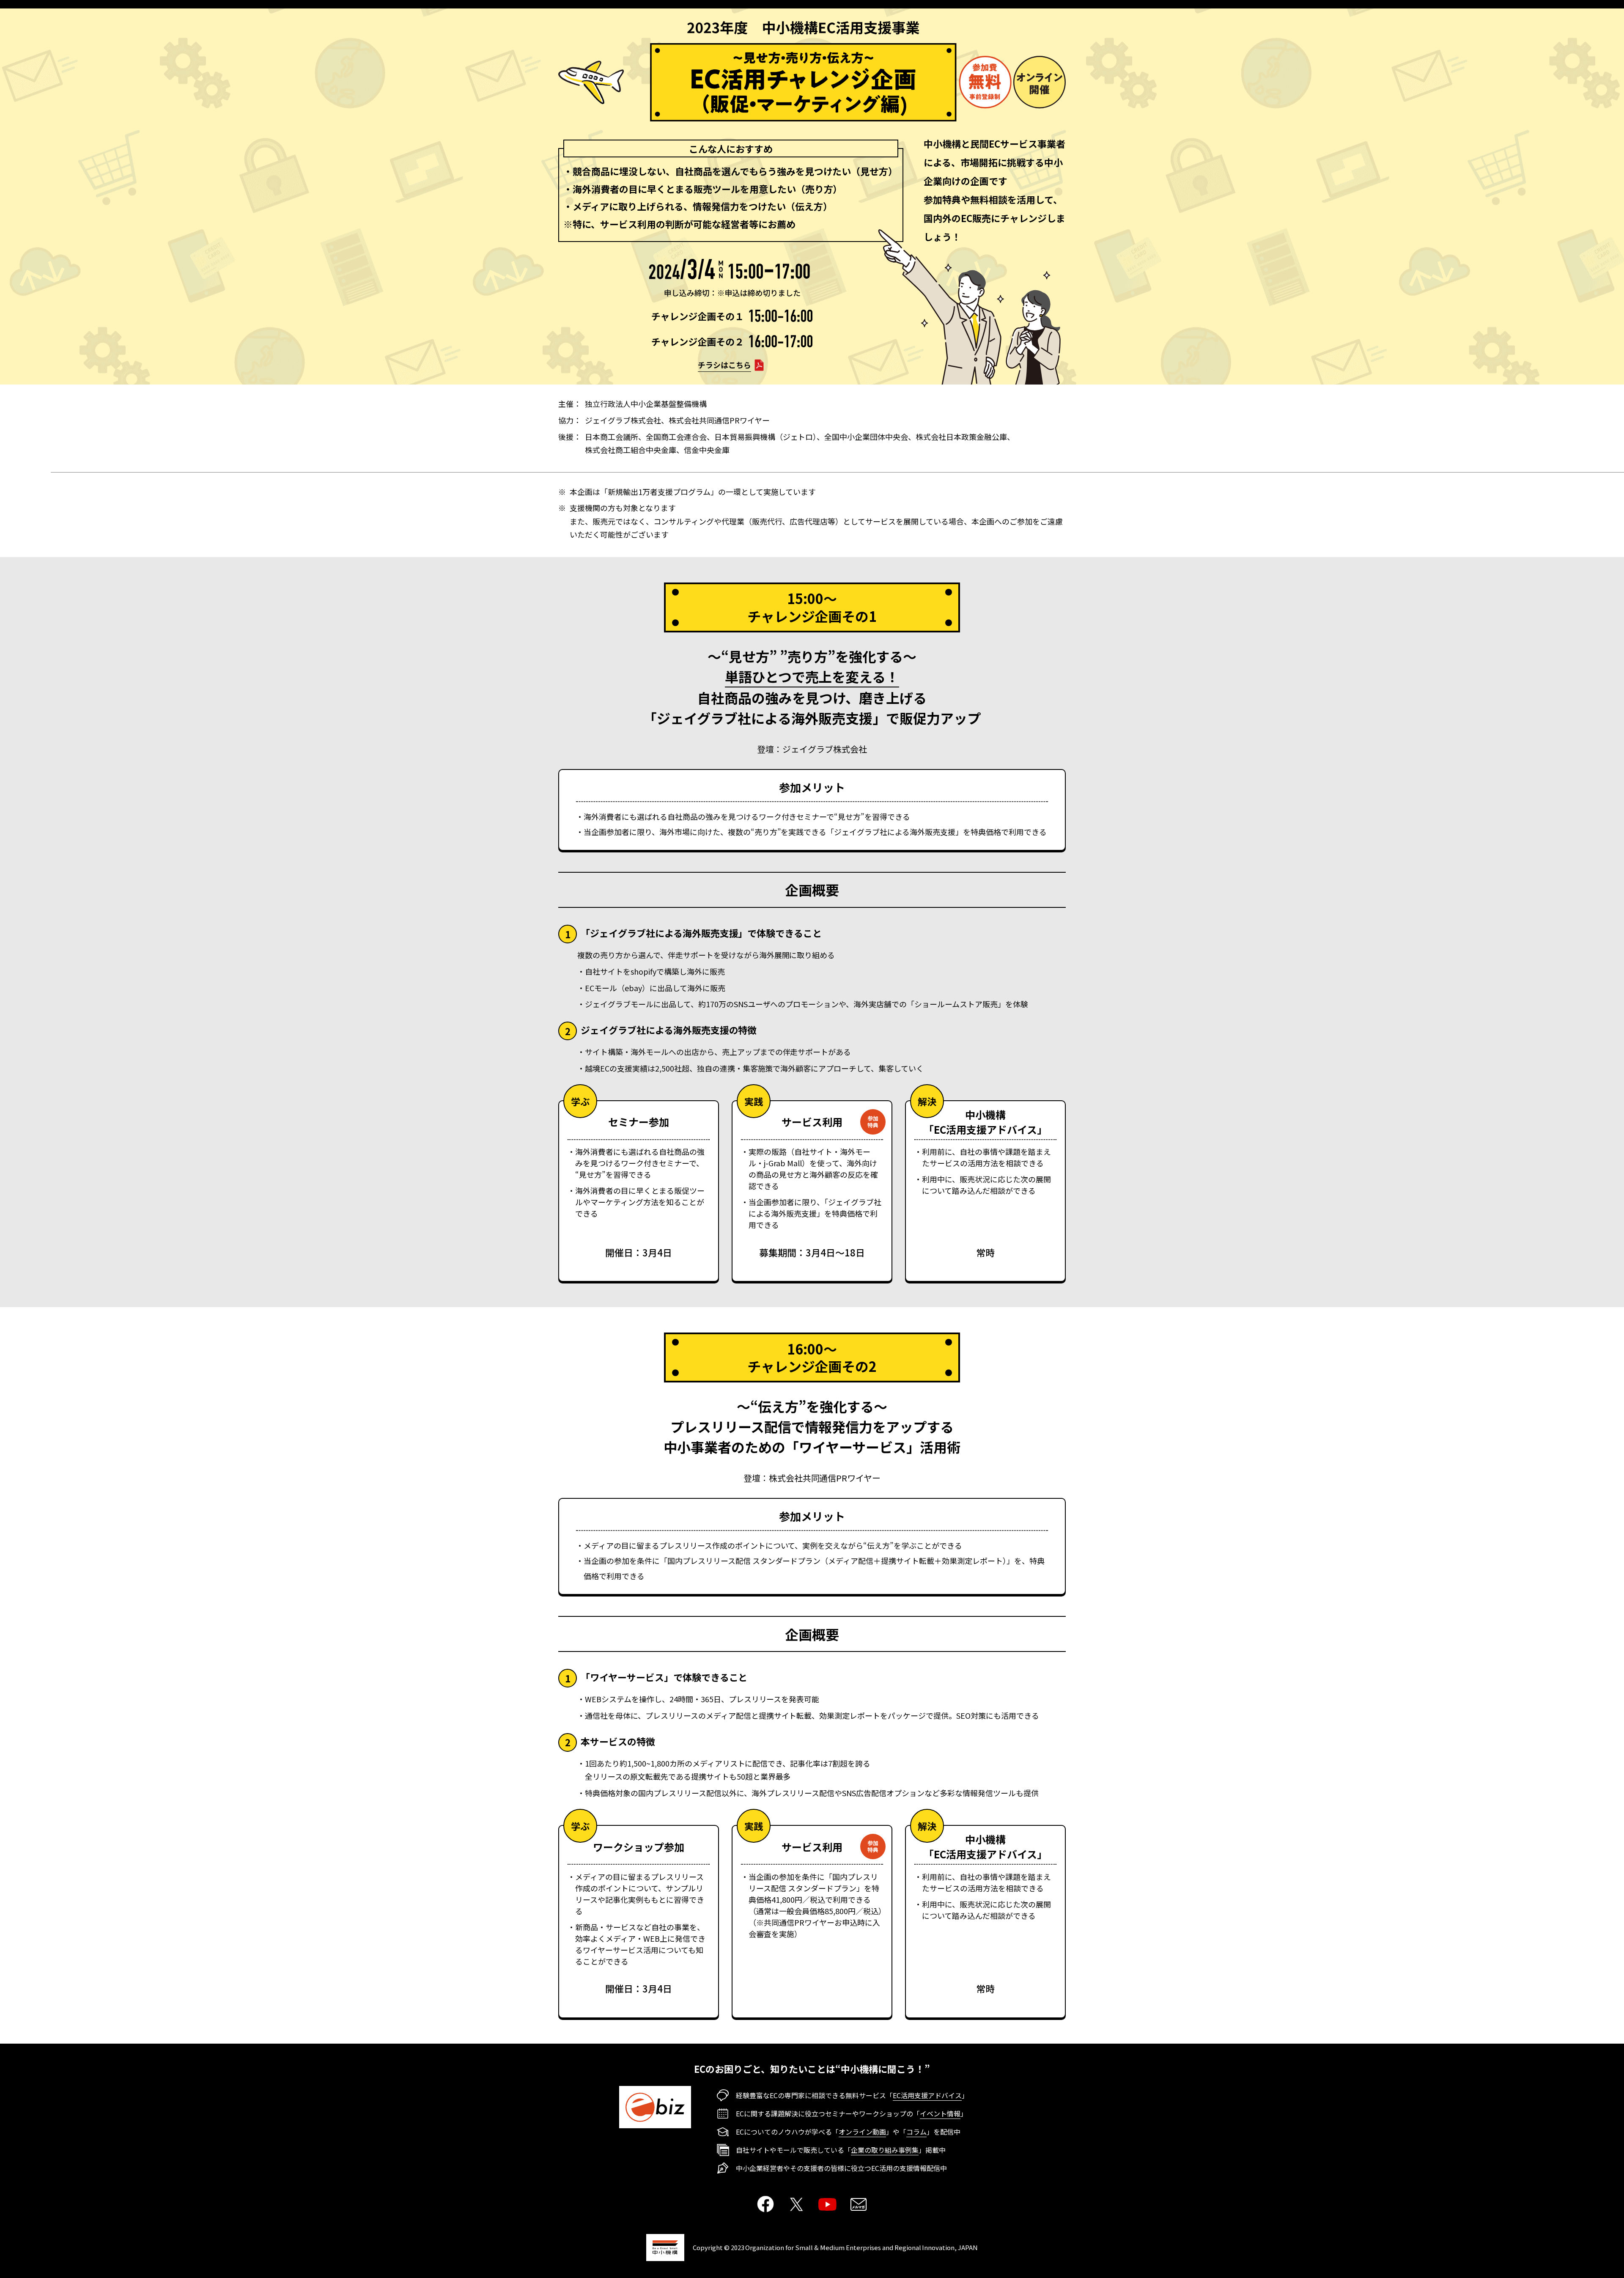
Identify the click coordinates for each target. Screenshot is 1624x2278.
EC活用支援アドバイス (927, 2095)
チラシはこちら (724, 365)
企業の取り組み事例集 (885, 2150)
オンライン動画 (862, 2132)
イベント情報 (940, 2113)
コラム (916, 2132)
